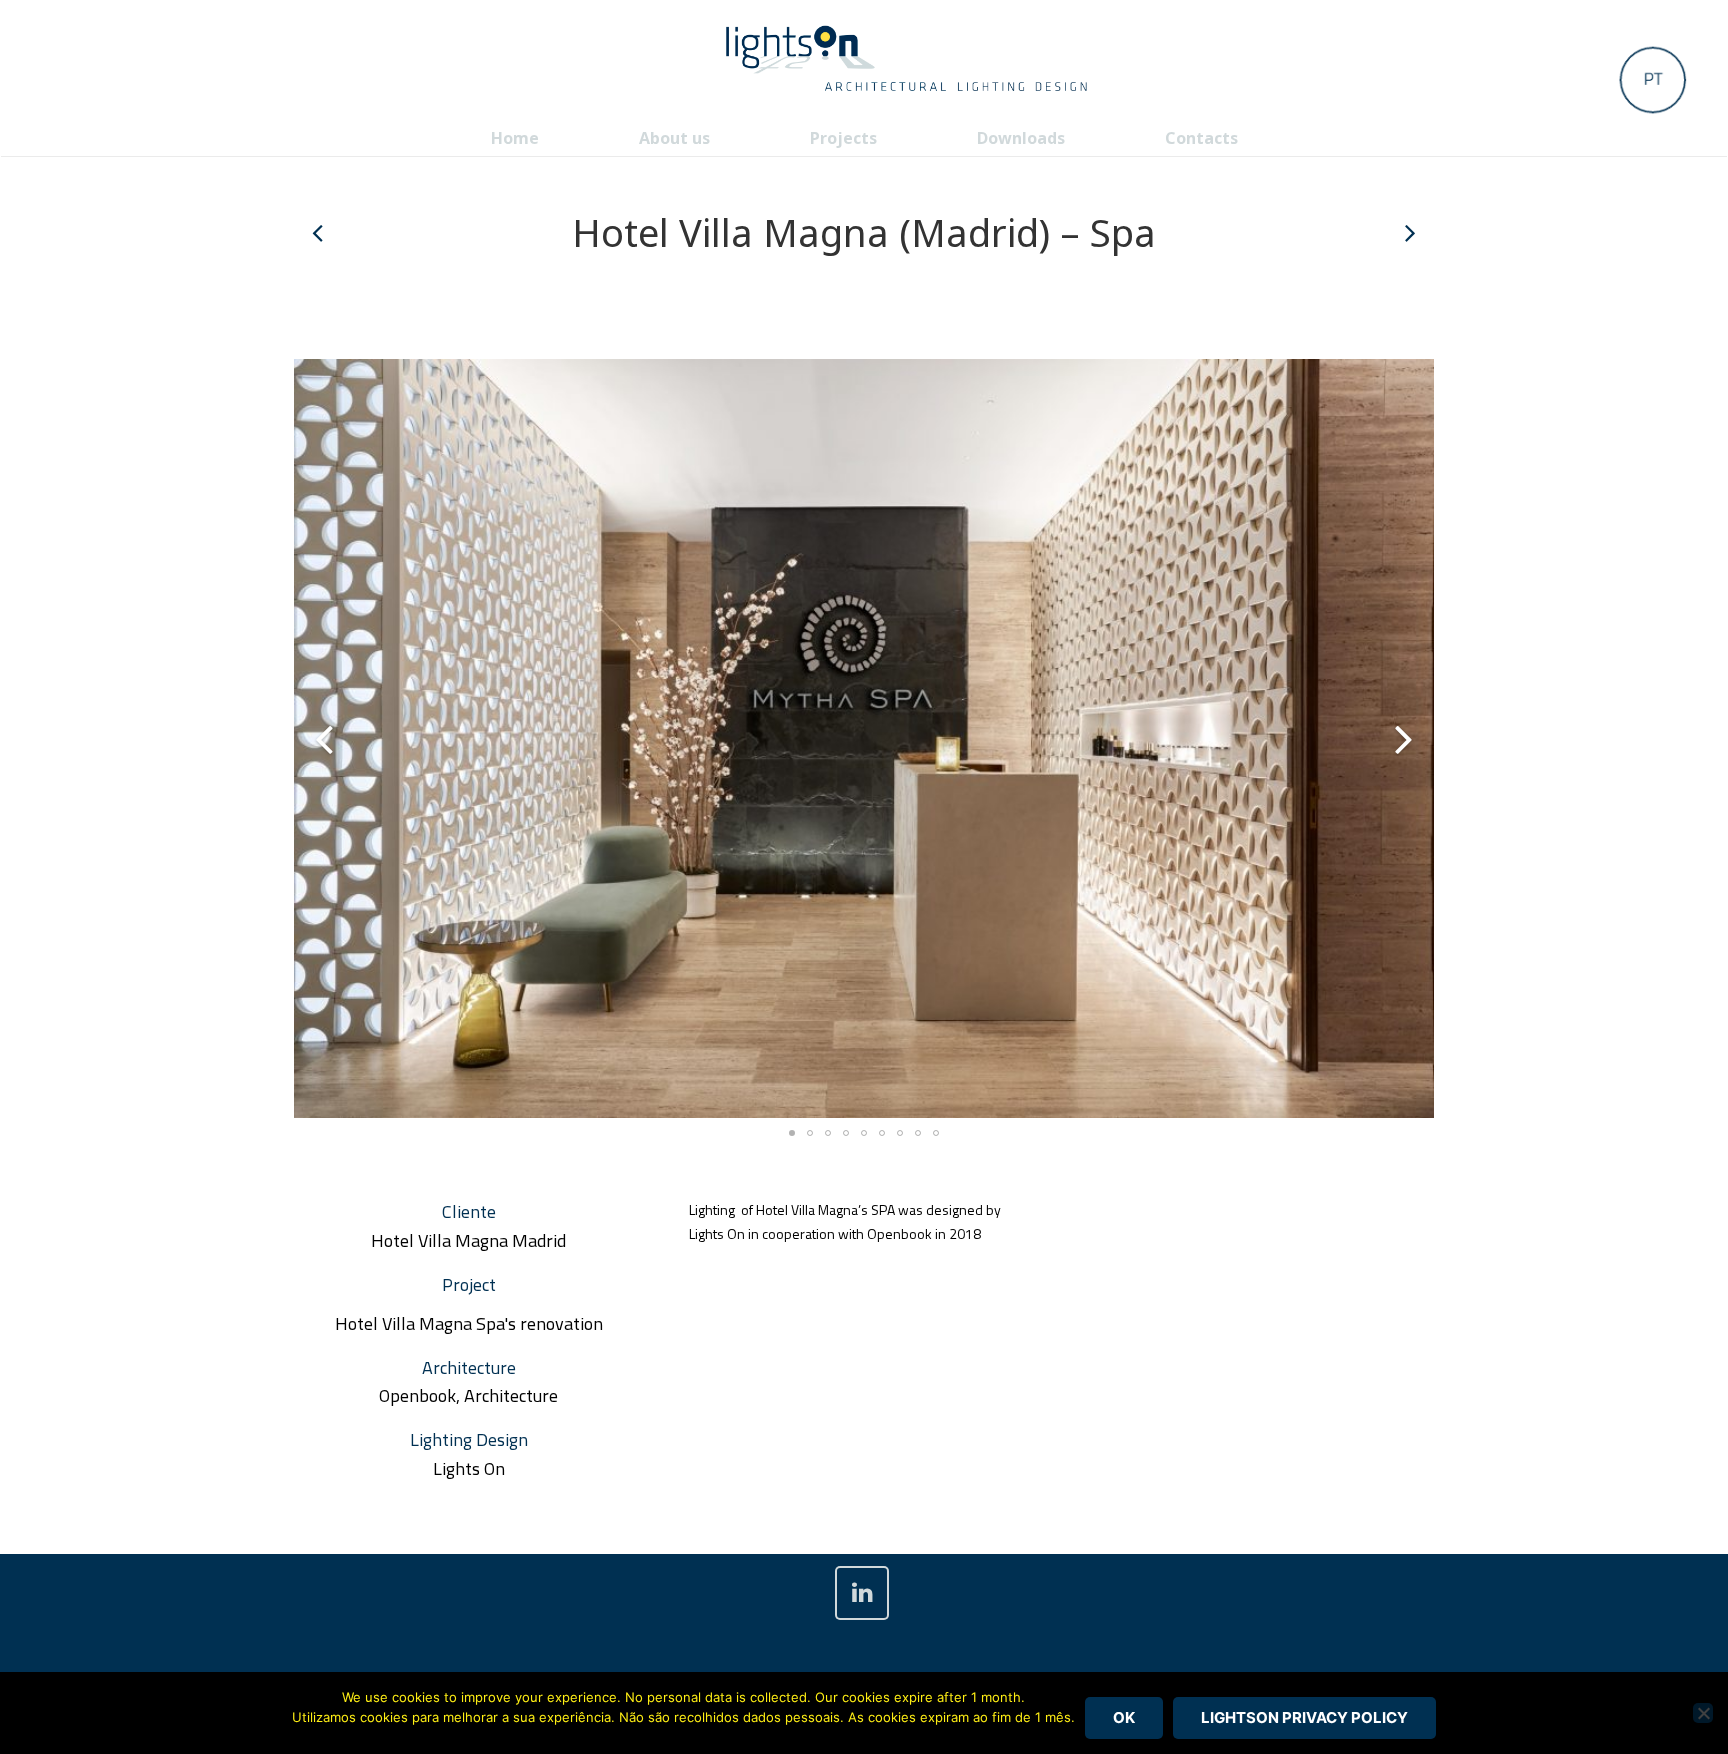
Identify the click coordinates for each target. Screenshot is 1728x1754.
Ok (1124, 1717)
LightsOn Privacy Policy (1304, 1717)
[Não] (1703, 1713)
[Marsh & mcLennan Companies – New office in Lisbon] (319, 233)
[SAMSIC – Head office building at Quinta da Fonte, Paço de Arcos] (1409, 233)
